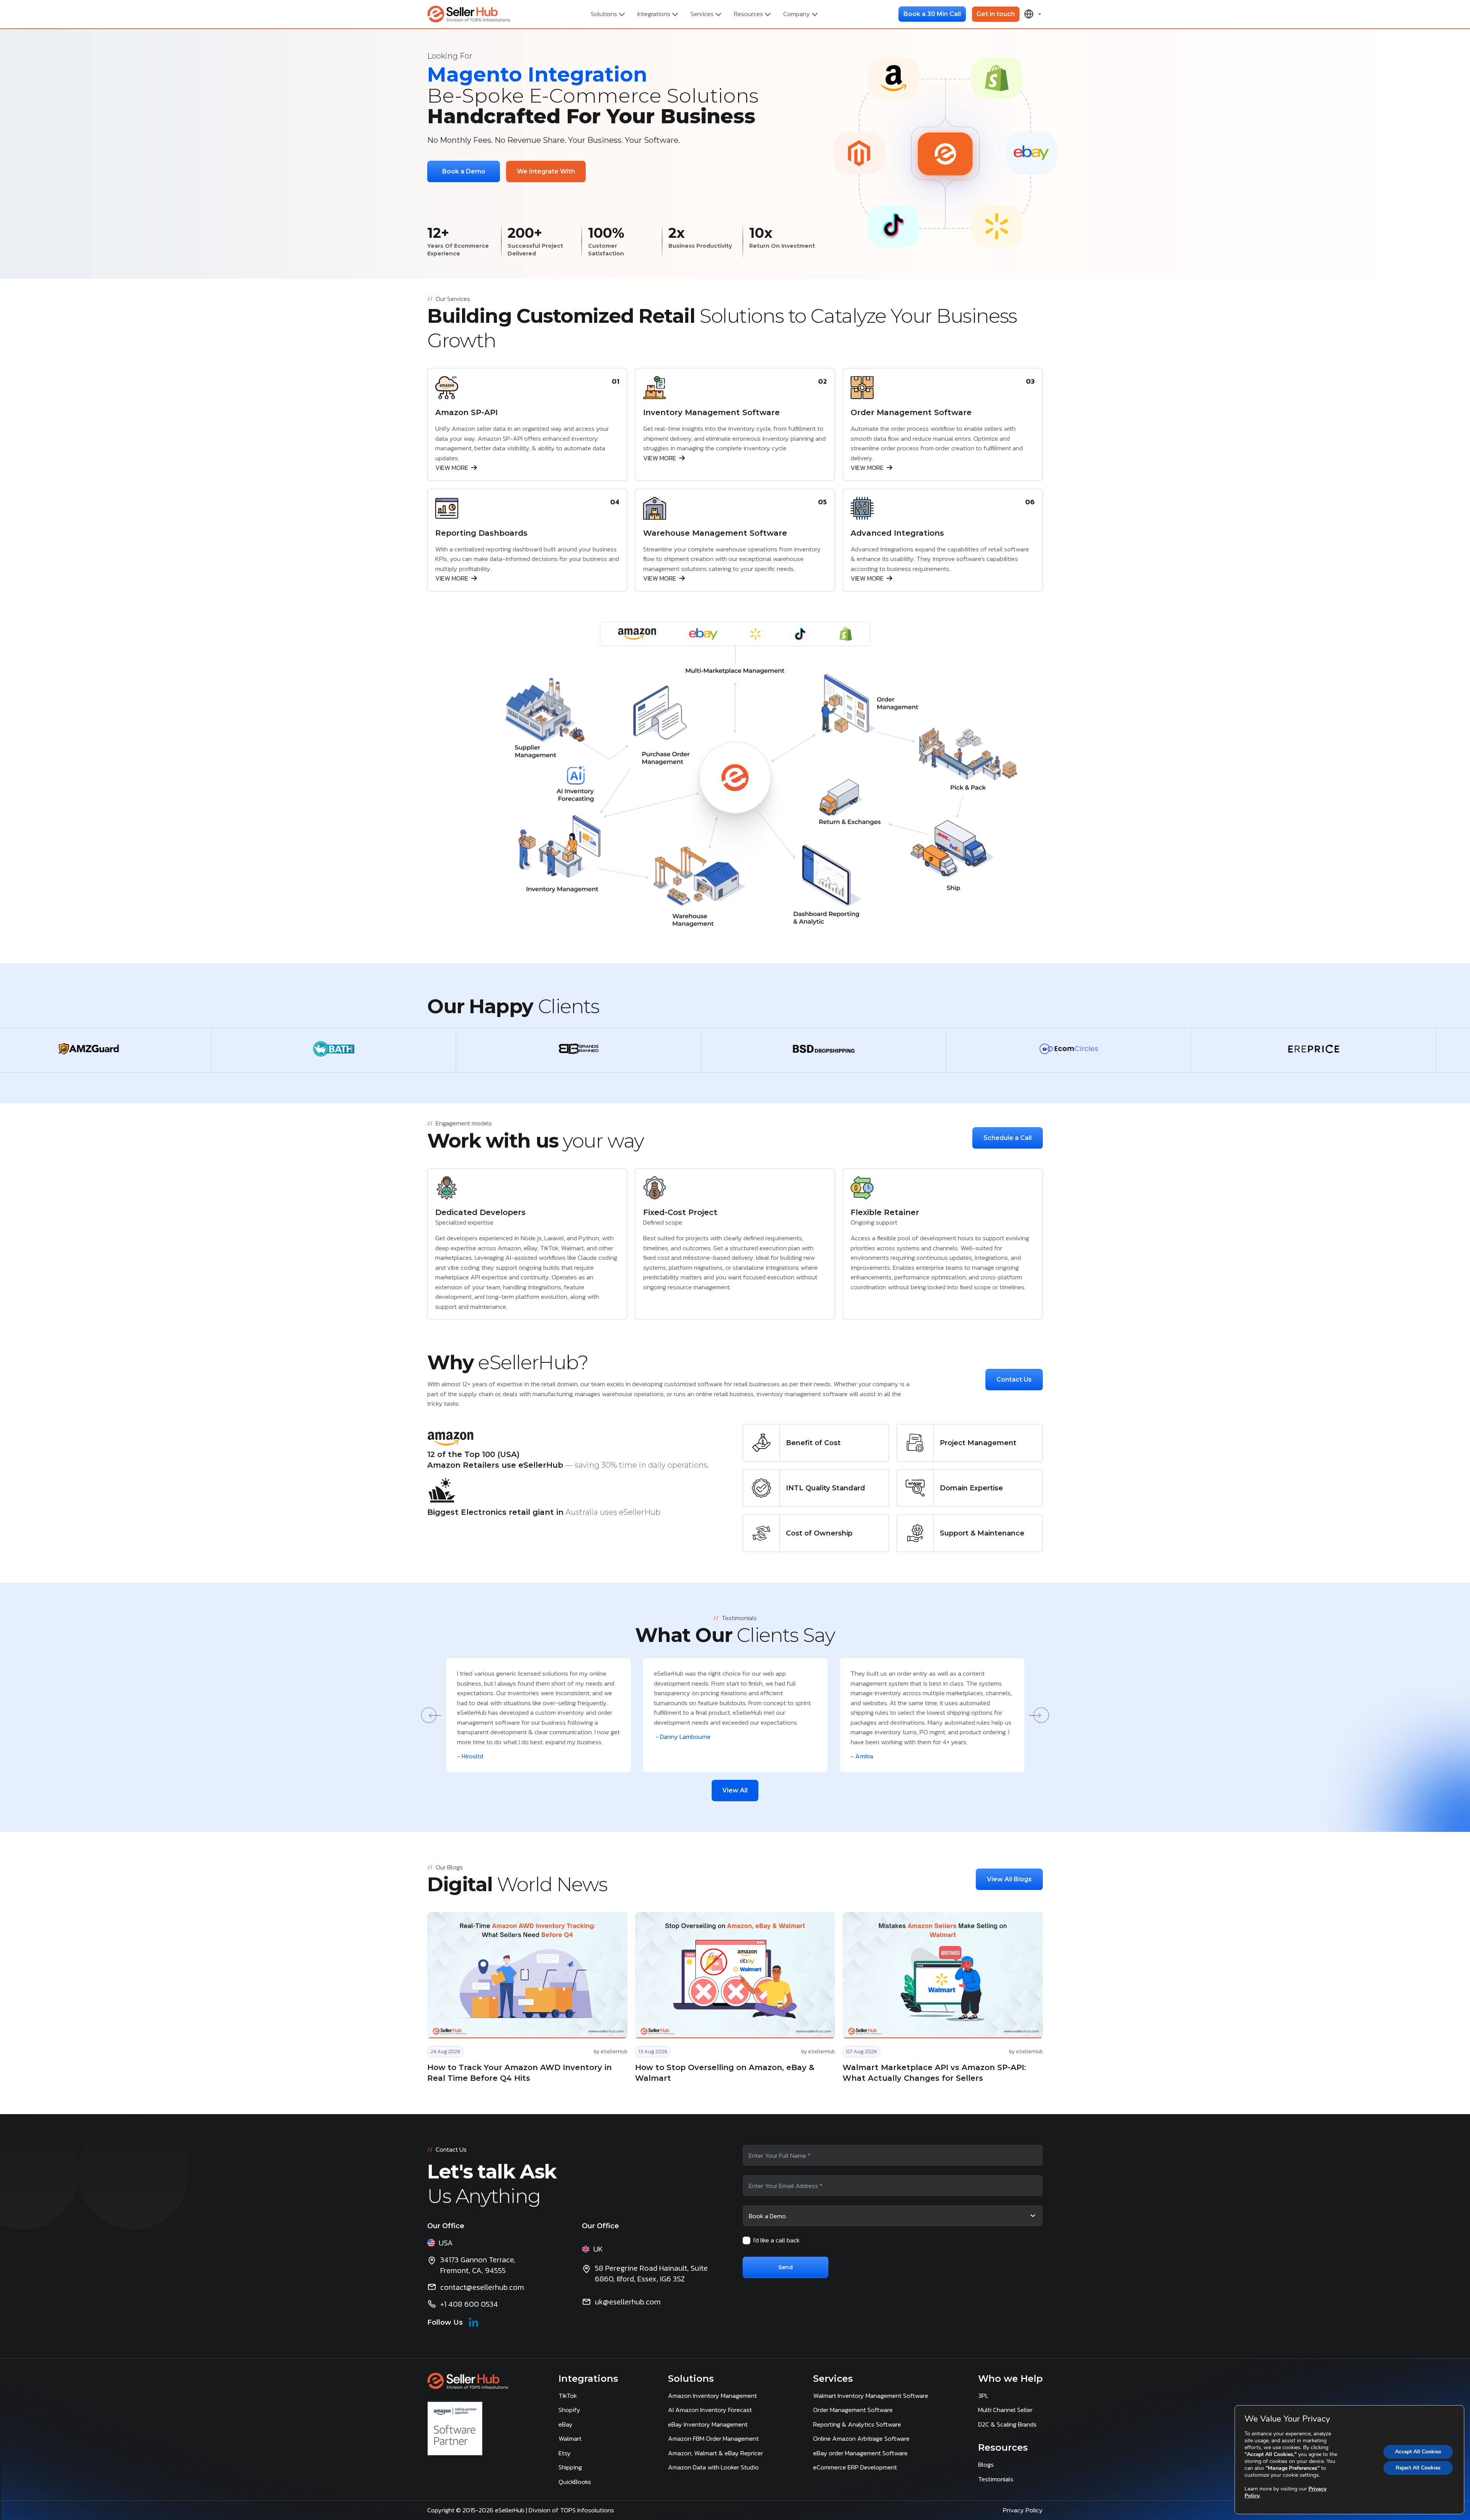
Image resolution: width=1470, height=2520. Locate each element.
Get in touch (996, 14)
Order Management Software (853, 2410)
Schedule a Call (1008, 1138)
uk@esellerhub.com (628, 2302)
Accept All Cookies (1418, 2452)
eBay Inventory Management (708, 2424)
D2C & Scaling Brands (1007, 2424)
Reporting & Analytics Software (857, 2424)
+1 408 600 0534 (469, 2304)
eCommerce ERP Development (855, 2467)
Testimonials (996, 2479)
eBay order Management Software (860, 2453)
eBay (566, 2424)
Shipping (570, 2467)
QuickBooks (575, 2482)
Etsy (565, 2453)
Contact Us (1014, 1379)
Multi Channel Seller (1005, 2410)
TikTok (568, 2396)
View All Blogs (1009, 1879)
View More (452, 468)
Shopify (569, 2410)
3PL (983, 2396)
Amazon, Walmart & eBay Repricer (715, 2453)
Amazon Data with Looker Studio (713, 2467)
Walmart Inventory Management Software (871, 2396)
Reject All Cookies (1418, 2468)
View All (735, 1790)
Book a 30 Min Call (932, 14)
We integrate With (546, 171)
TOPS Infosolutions (588, 2510)
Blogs (986, 2464)
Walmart (570, 2438)
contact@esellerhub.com (482, 2287)
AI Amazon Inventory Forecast (710, 2410)
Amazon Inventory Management (712, 2396)
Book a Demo (464, 171)
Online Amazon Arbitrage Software (861, 2438)
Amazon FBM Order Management (713, 2438)
